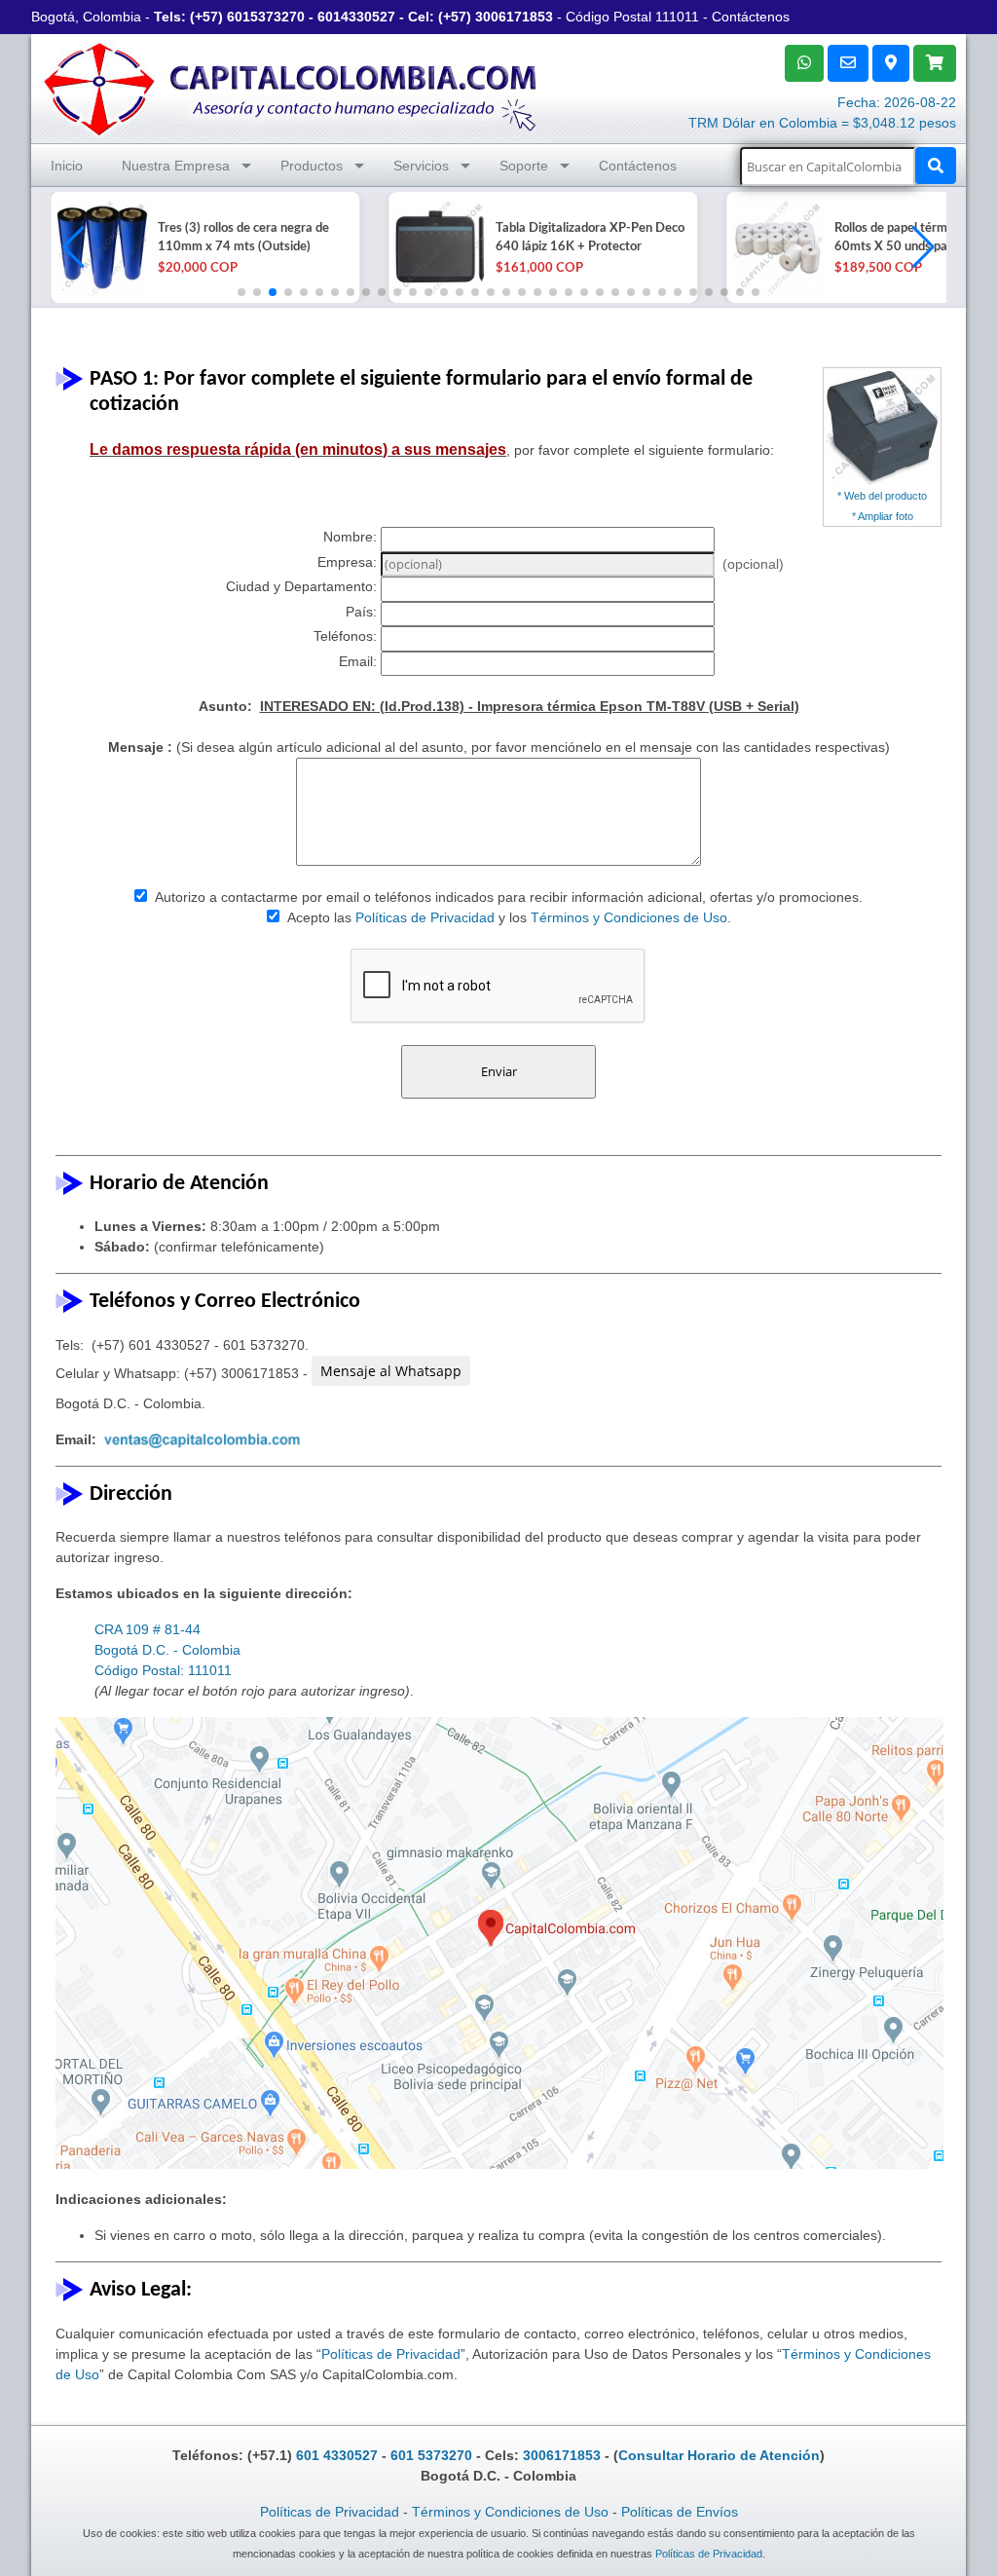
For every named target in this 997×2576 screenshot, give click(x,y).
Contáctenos (751, 17)
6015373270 (266, 17)
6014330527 (356, 17)
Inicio (67, 166)
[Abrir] (99, 247)
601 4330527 (337, 2455)
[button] (923, 247)
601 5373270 (431, 2455)
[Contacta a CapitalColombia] (291, 87)
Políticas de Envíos (680, 2512)
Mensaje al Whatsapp (391, 1371)
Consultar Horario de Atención (719, 2455)
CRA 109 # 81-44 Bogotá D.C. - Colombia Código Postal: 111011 (167, 1650)
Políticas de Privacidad (425, 917)
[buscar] (936, 166)
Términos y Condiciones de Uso (629, 917)
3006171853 (514, 17)
